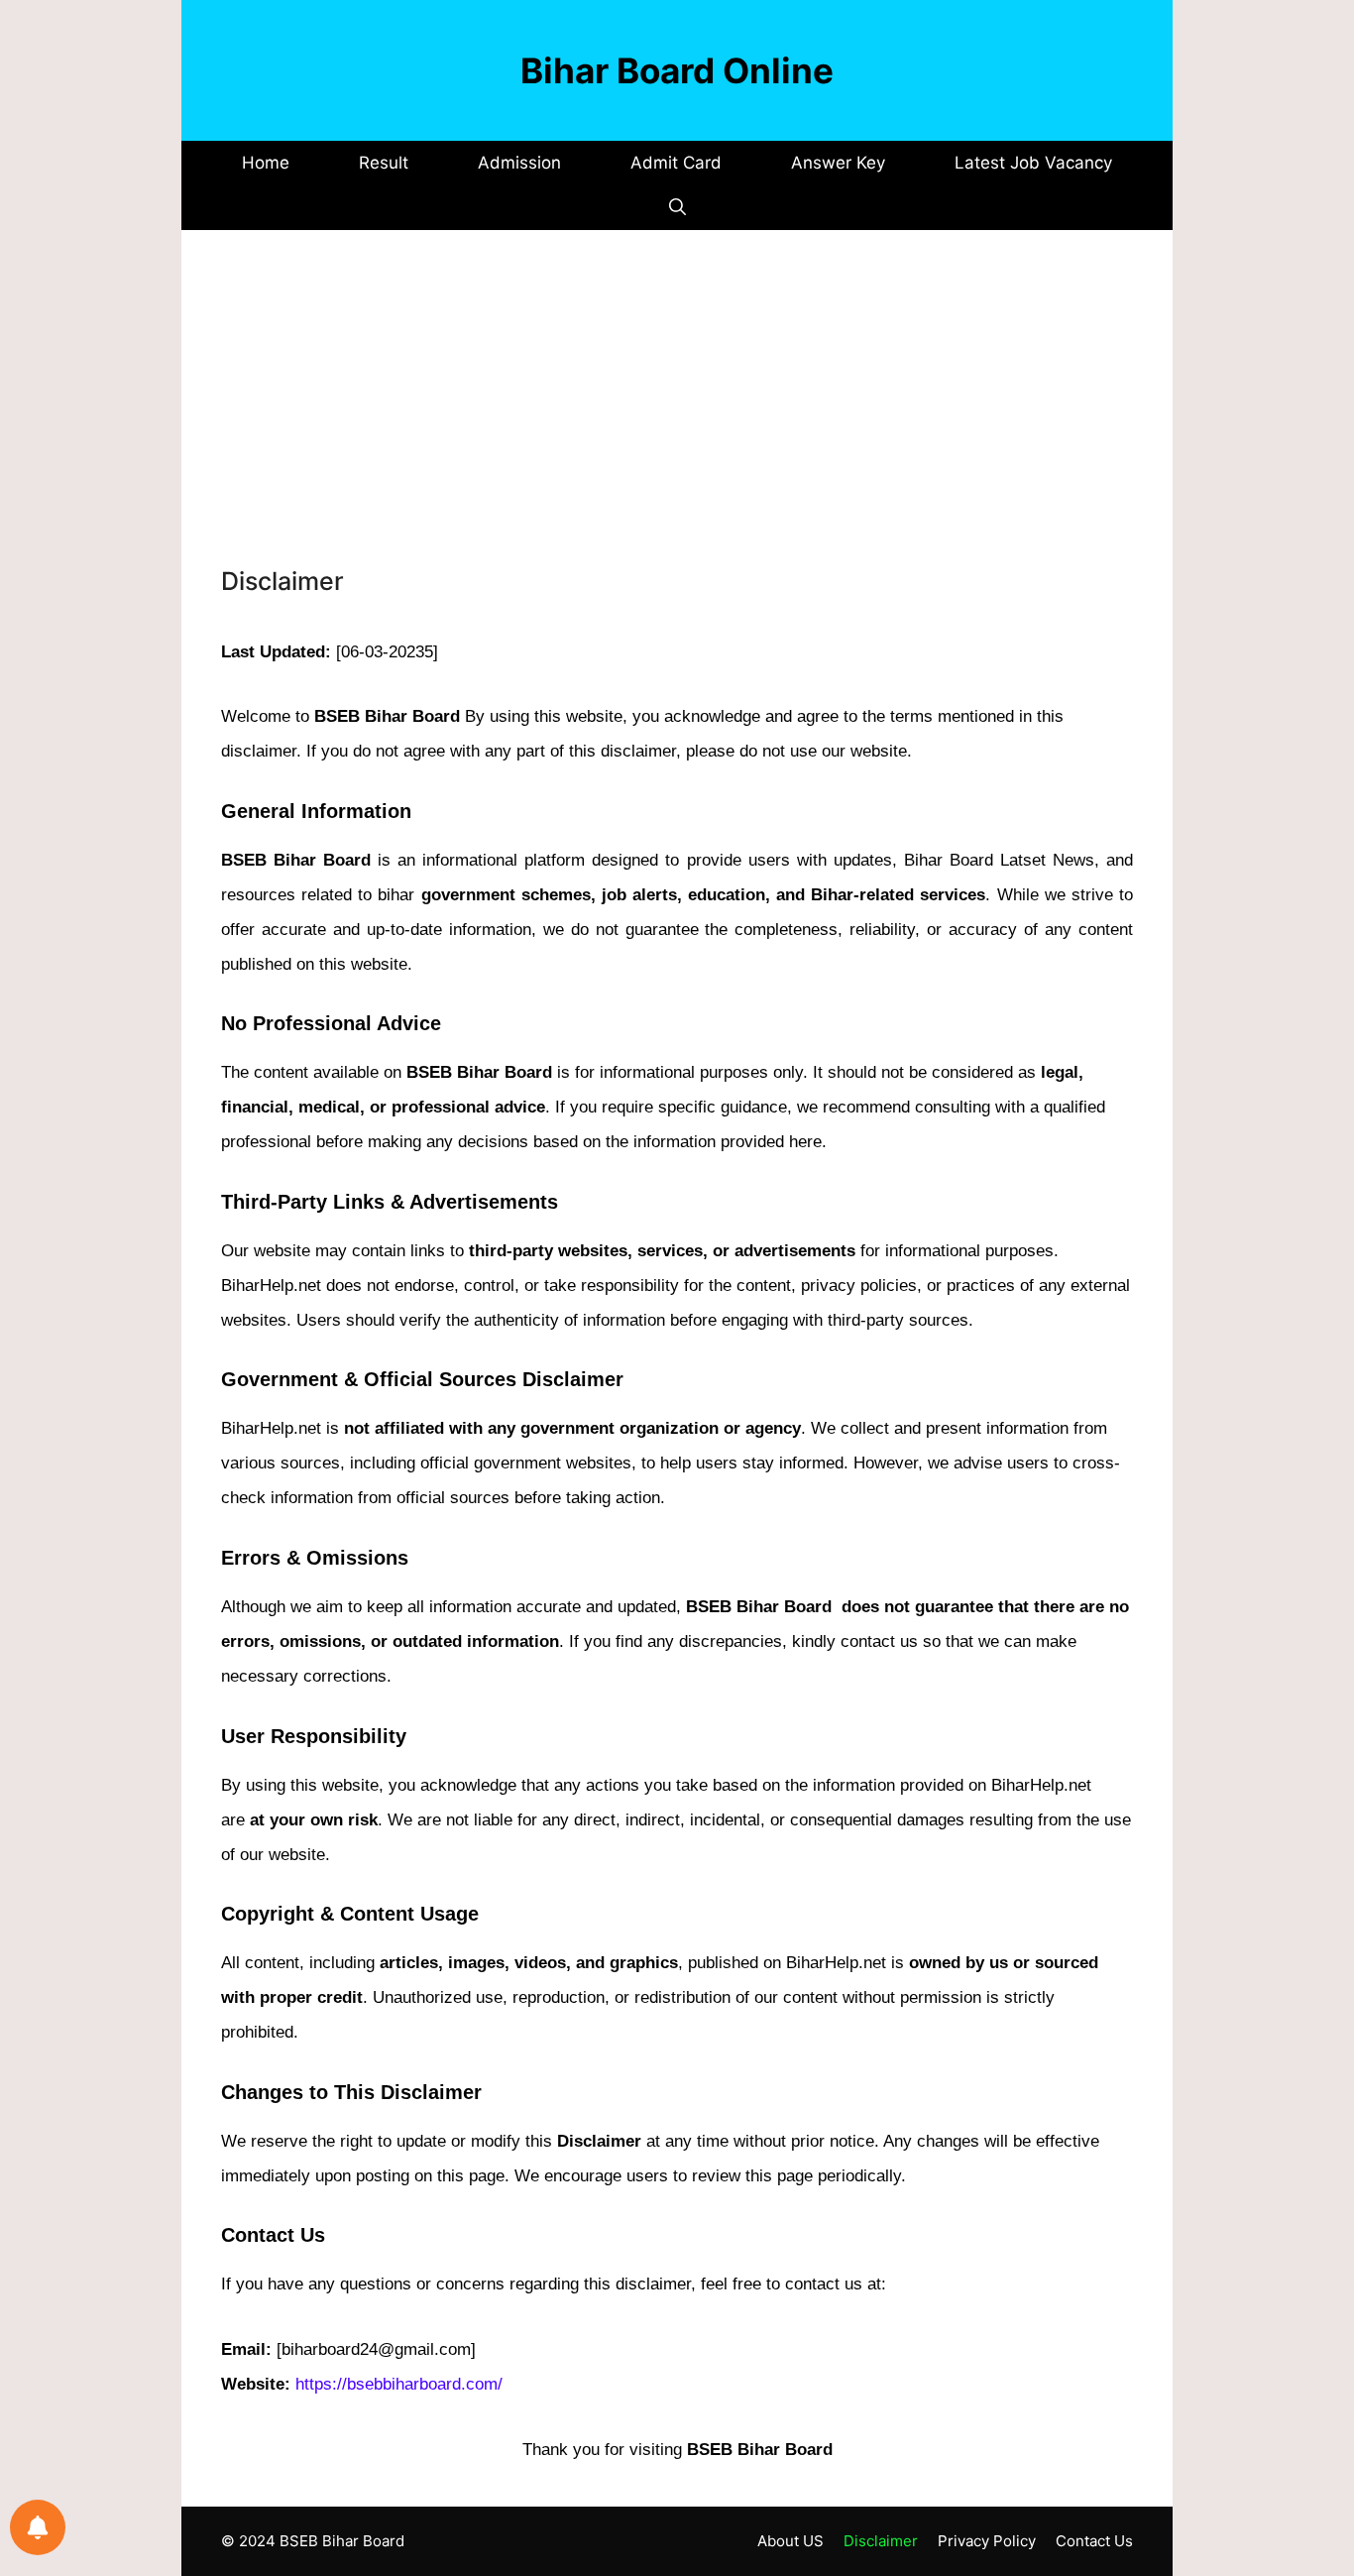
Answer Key (838, 163)
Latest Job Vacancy (1033, 163)
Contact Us (1094, 2541)
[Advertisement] (677, 416)
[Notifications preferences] (38, 2527)
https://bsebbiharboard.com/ (399, 2384)
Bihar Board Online (677, 70)
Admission (519, 163)
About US (790, 2541)
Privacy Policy (987, 2541)
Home (266, 163)
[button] (677, 208)
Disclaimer (881, 2541)
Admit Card (676, 163)
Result (384, 163)
